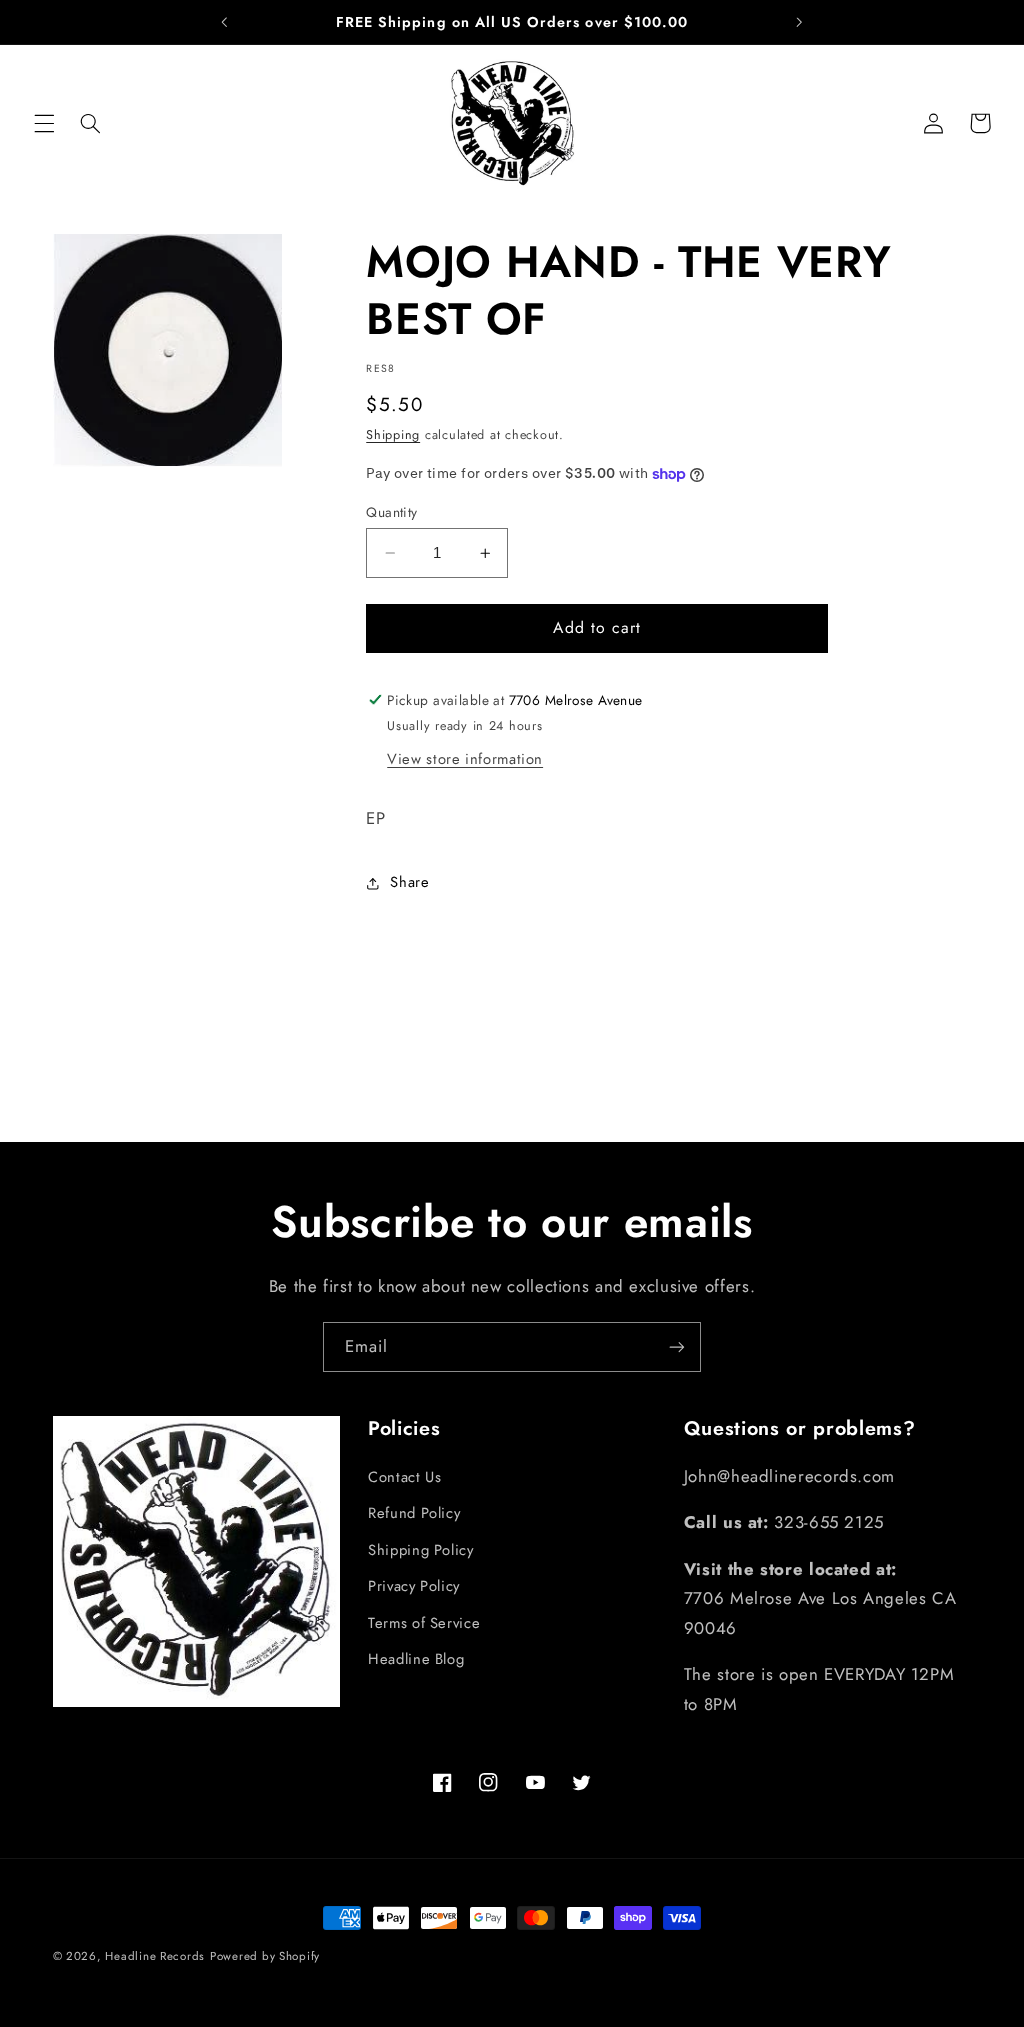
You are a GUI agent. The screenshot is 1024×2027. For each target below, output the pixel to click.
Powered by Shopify (265, 1956)
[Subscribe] (677, 1346)
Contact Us (404, 1477)
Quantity (391, 512)
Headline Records (155, 1956)
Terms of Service (424, 1623)
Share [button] (409, 882)
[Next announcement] (799, 22)
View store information (465, 759)
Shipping (393, 435)
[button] (44, 123)
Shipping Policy (420, 1550)
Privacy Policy (414, 1586)
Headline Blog (416, 1659)
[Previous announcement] (225, 22)
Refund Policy (414, 1513)
